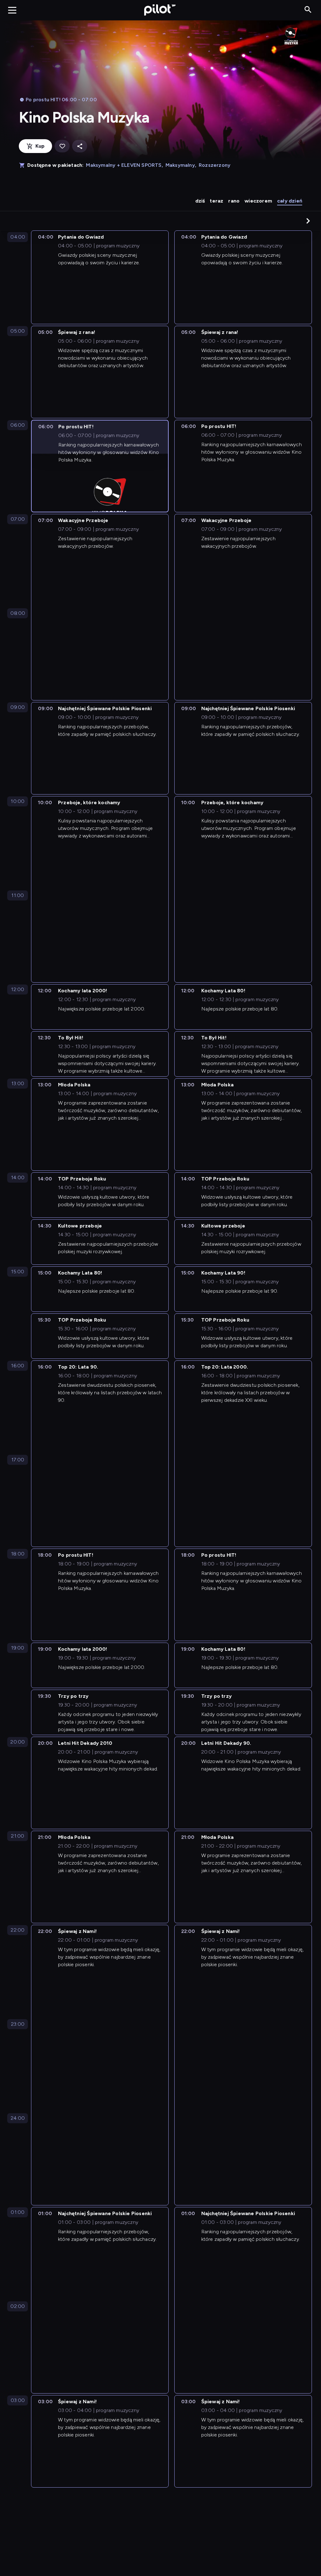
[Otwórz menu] (12, 10)
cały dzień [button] (290, 201)
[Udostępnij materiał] (80, 146)
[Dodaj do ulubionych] (62, 146)
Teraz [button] (216, 201)
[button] (308, 221)
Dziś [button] (200, 201)
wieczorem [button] (258, 201)
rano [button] (234, 201)
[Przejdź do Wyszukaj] (308, 10)
